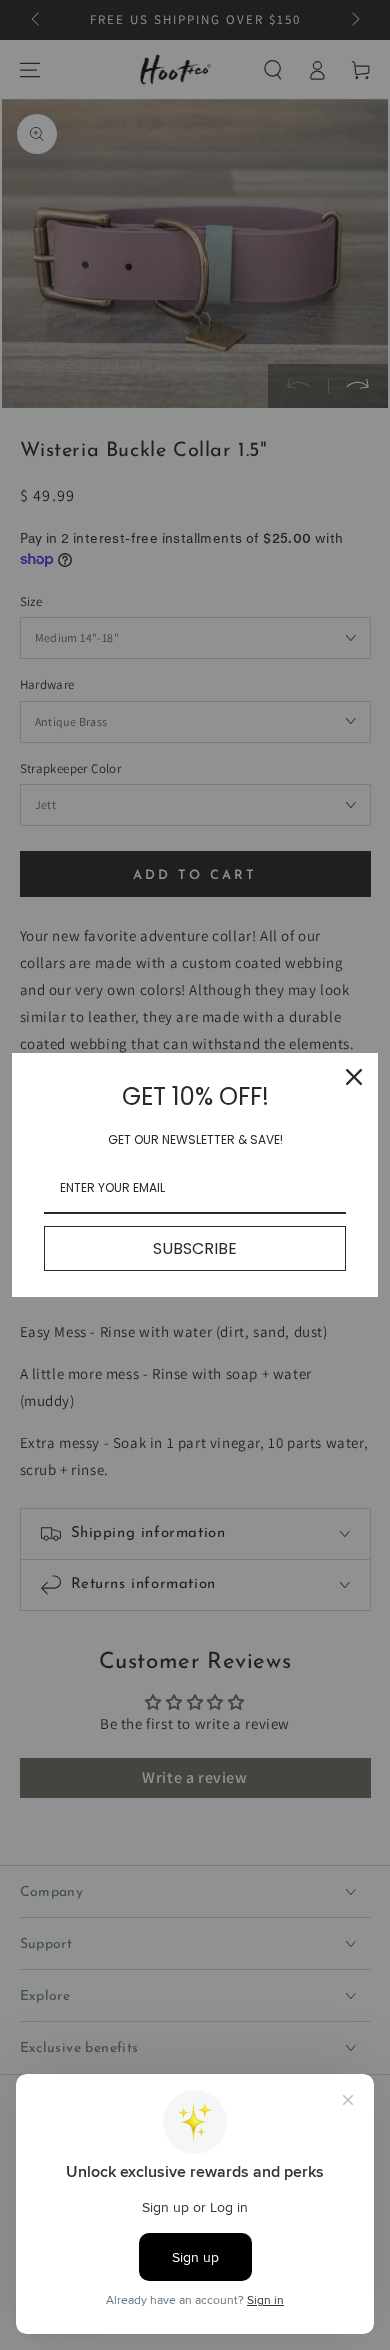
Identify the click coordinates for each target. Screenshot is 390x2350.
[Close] (354, 1077)
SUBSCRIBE (195, 1248)
